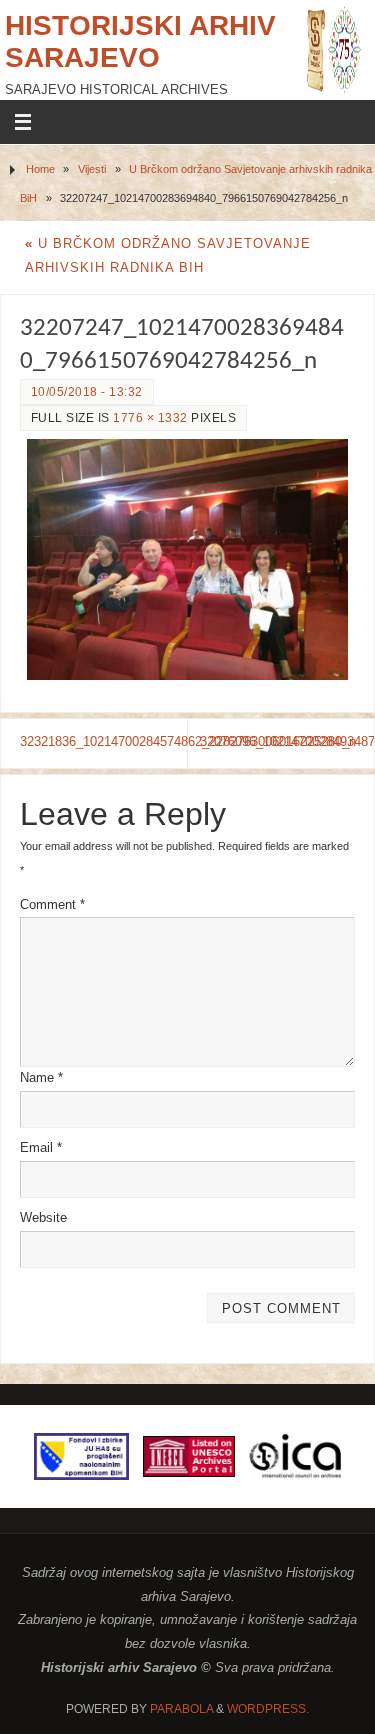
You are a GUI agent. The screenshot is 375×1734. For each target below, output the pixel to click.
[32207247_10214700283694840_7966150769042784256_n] (187, 559)
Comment (52, 905)
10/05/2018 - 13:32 (87, 392)
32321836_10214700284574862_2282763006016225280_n (104, 742)
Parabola (181, 1709)
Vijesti (92, 169)
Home (40, 169)
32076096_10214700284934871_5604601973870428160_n (287, 742)
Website (43, 1218)
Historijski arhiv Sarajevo (140, 41)
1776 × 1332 (150, 418)
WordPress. (268, 1709)
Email (41, 1148)
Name (41, 1078)
